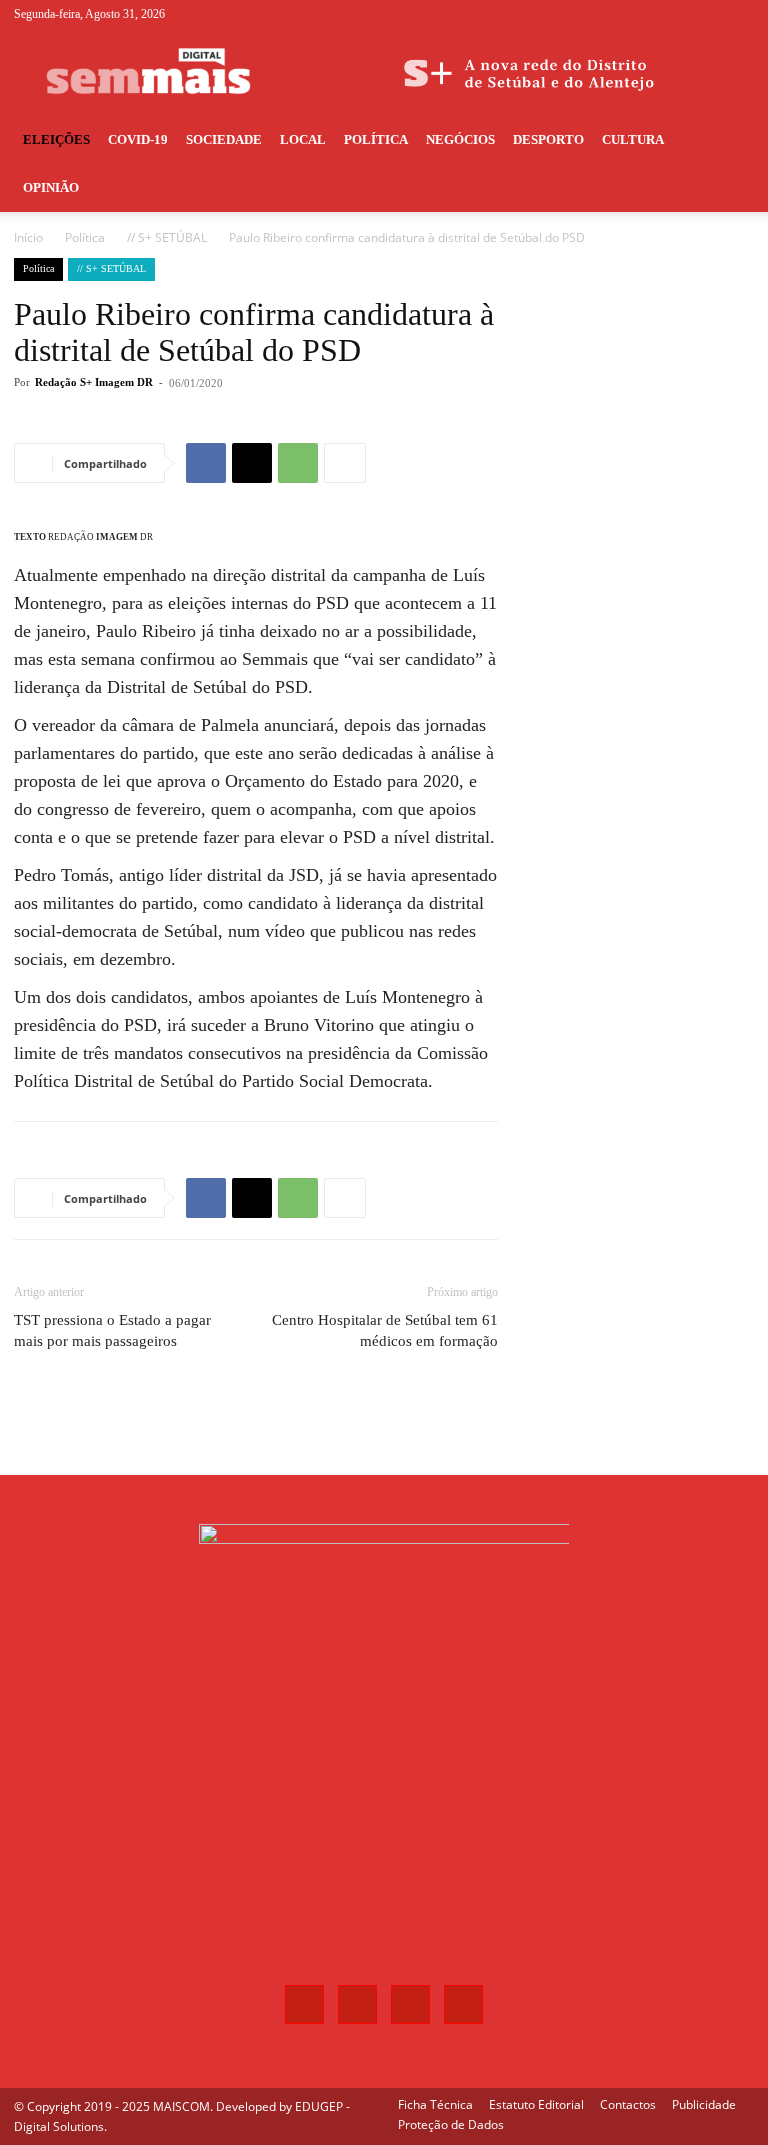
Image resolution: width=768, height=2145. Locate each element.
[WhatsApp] (298, 463)
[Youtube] (739, 14)
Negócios (460, 139)
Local (303, 139)
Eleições (56, 139)
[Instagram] (673, 14)
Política (376, 139)
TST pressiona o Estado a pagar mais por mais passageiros (112, 1330)
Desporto (548, 139)
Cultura (633, 139)
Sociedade (224, 139)
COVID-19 (138, 139)
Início (28, 237)
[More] (345, 463)
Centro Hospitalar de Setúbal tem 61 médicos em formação (385, 1330)
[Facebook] (640, 14)
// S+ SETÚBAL (167, 237)
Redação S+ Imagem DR (94, 382)
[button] (730, 140)
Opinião (51, 187)
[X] (706, 14)
